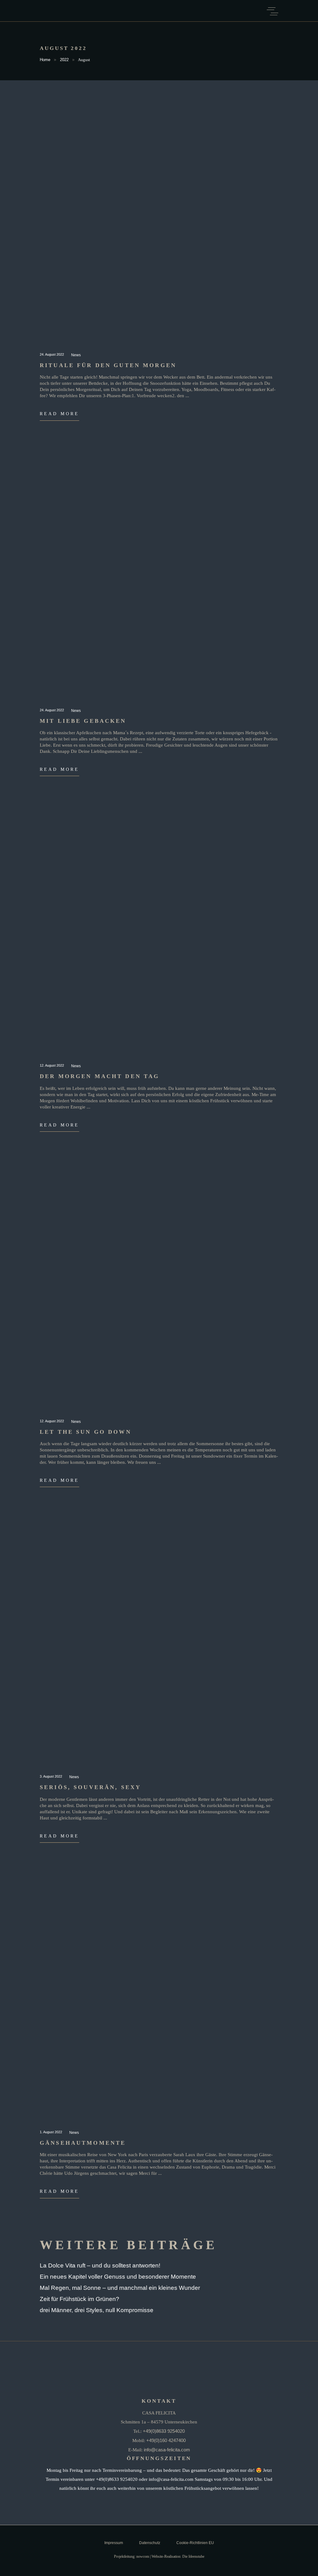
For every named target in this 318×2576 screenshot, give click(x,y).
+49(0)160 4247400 (166, 2440)
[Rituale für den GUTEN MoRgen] (159, 221)
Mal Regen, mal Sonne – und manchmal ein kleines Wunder (120, 2288)
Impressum (114, 2543)
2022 (64, 60)
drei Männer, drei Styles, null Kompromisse (97, 2310)
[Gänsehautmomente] (159, 1999)
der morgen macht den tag (100, 1076)
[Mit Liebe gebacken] (159, 577)
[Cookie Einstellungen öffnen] (14, 2568)
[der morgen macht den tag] (159, 932)
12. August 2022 (52, 1065)
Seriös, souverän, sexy (90, 1787)
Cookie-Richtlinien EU (195, 2543)
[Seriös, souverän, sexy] (159, 1643)
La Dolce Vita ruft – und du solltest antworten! (100, 2265)
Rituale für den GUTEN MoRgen (108, 365)
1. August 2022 (51, 2132)
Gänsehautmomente (83, 2143)
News (76, 355)
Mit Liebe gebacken (83, 721)
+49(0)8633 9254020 (164, 2431)
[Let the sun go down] (159, 1288)
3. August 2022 (51, 1776)
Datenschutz (150, 2543)
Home (45, 60)
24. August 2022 (52, 354)
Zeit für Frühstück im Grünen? (79, 2299)
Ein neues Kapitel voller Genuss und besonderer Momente (118, 2277)
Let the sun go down (86, 1432)
